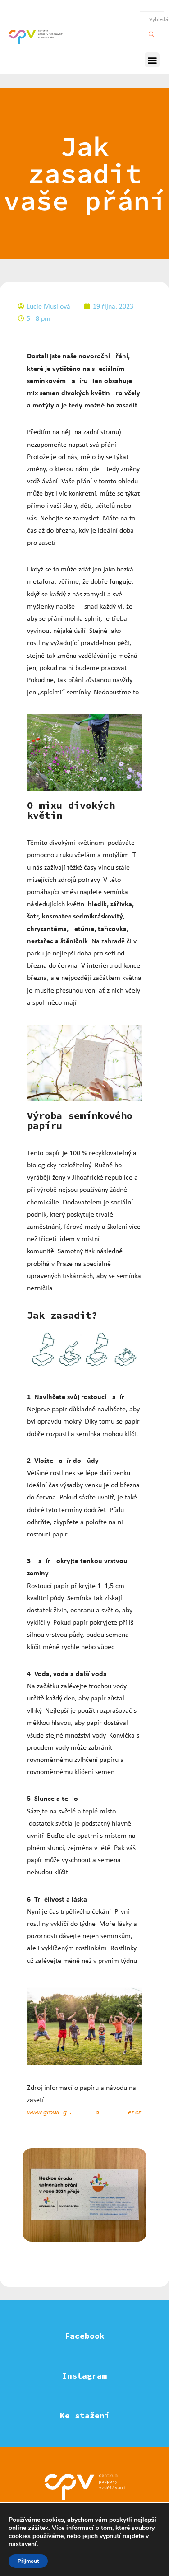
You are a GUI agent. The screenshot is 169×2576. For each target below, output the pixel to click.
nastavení (23, 2544)
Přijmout (28, 2561)
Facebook (85, 2336)
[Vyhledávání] (152, 32)
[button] (152, 60)
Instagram (84, 2376)
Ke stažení (85, 2415)
